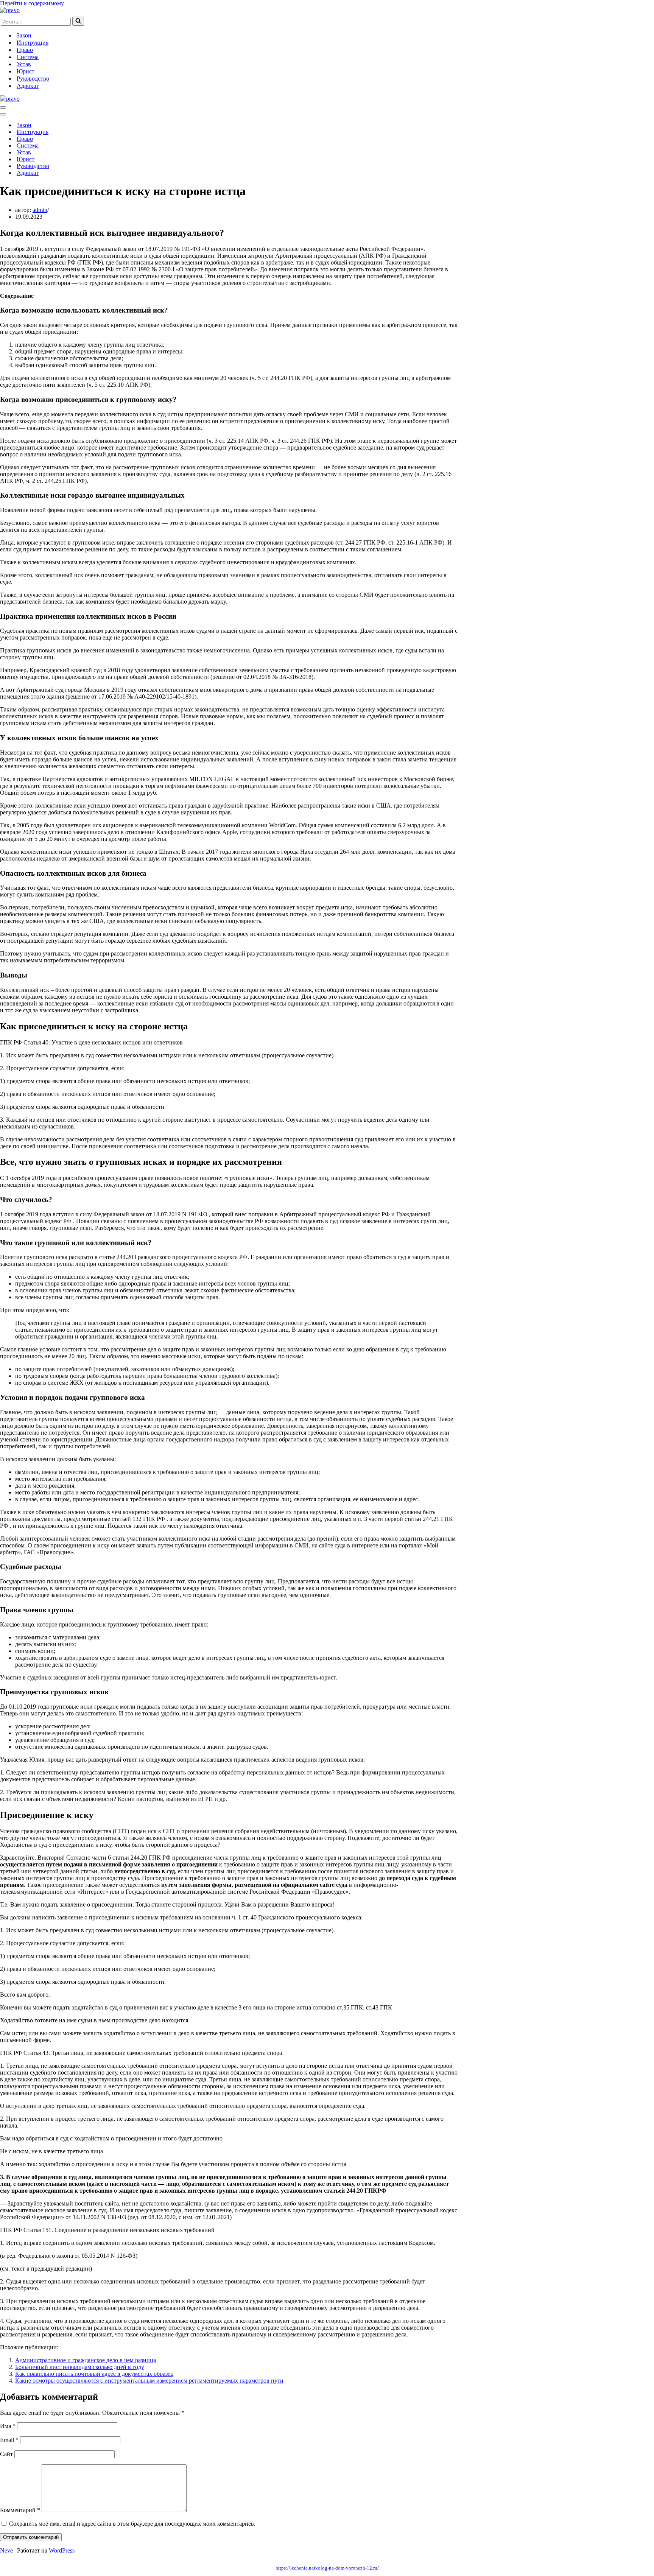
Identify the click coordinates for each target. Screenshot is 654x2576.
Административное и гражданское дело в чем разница (86, 2360)
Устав (24, 64)
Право (25, 50)
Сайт (6, 2454)
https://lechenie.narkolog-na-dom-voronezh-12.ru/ (327, 2568)
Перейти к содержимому (32, 3)
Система (28, 57)
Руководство (33, 79)
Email (9, 2440)
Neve (6, 2550)
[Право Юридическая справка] (10, 10)
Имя (8, 2426)
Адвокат (28, 86)
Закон (24, 35)
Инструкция (33, 43)
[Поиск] (78, 21)
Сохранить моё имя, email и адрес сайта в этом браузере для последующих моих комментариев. (132, 2524)
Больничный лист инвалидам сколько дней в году (80, 2367)
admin (40, 210)
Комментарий (20, 2510)
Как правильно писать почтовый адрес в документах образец (94, 2374)
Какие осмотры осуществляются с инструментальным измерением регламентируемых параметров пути (149, 2381)
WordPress (62, 2550)
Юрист (26, 71)
